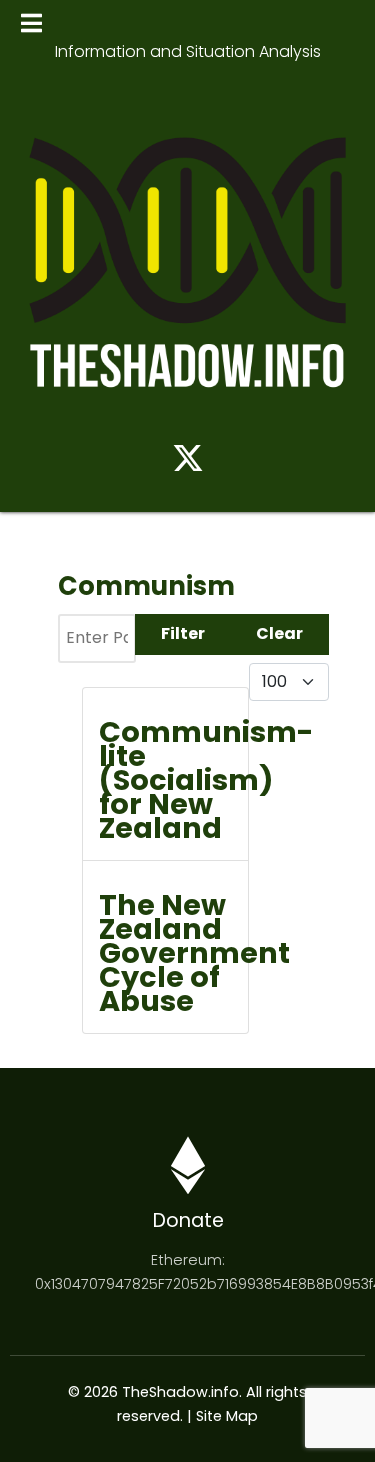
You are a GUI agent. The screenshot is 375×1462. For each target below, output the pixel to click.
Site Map (227, 1416)
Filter (183, 633)
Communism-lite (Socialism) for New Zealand (206, 780)
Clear (279, 633)
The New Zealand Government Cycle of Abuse (194, 953)
